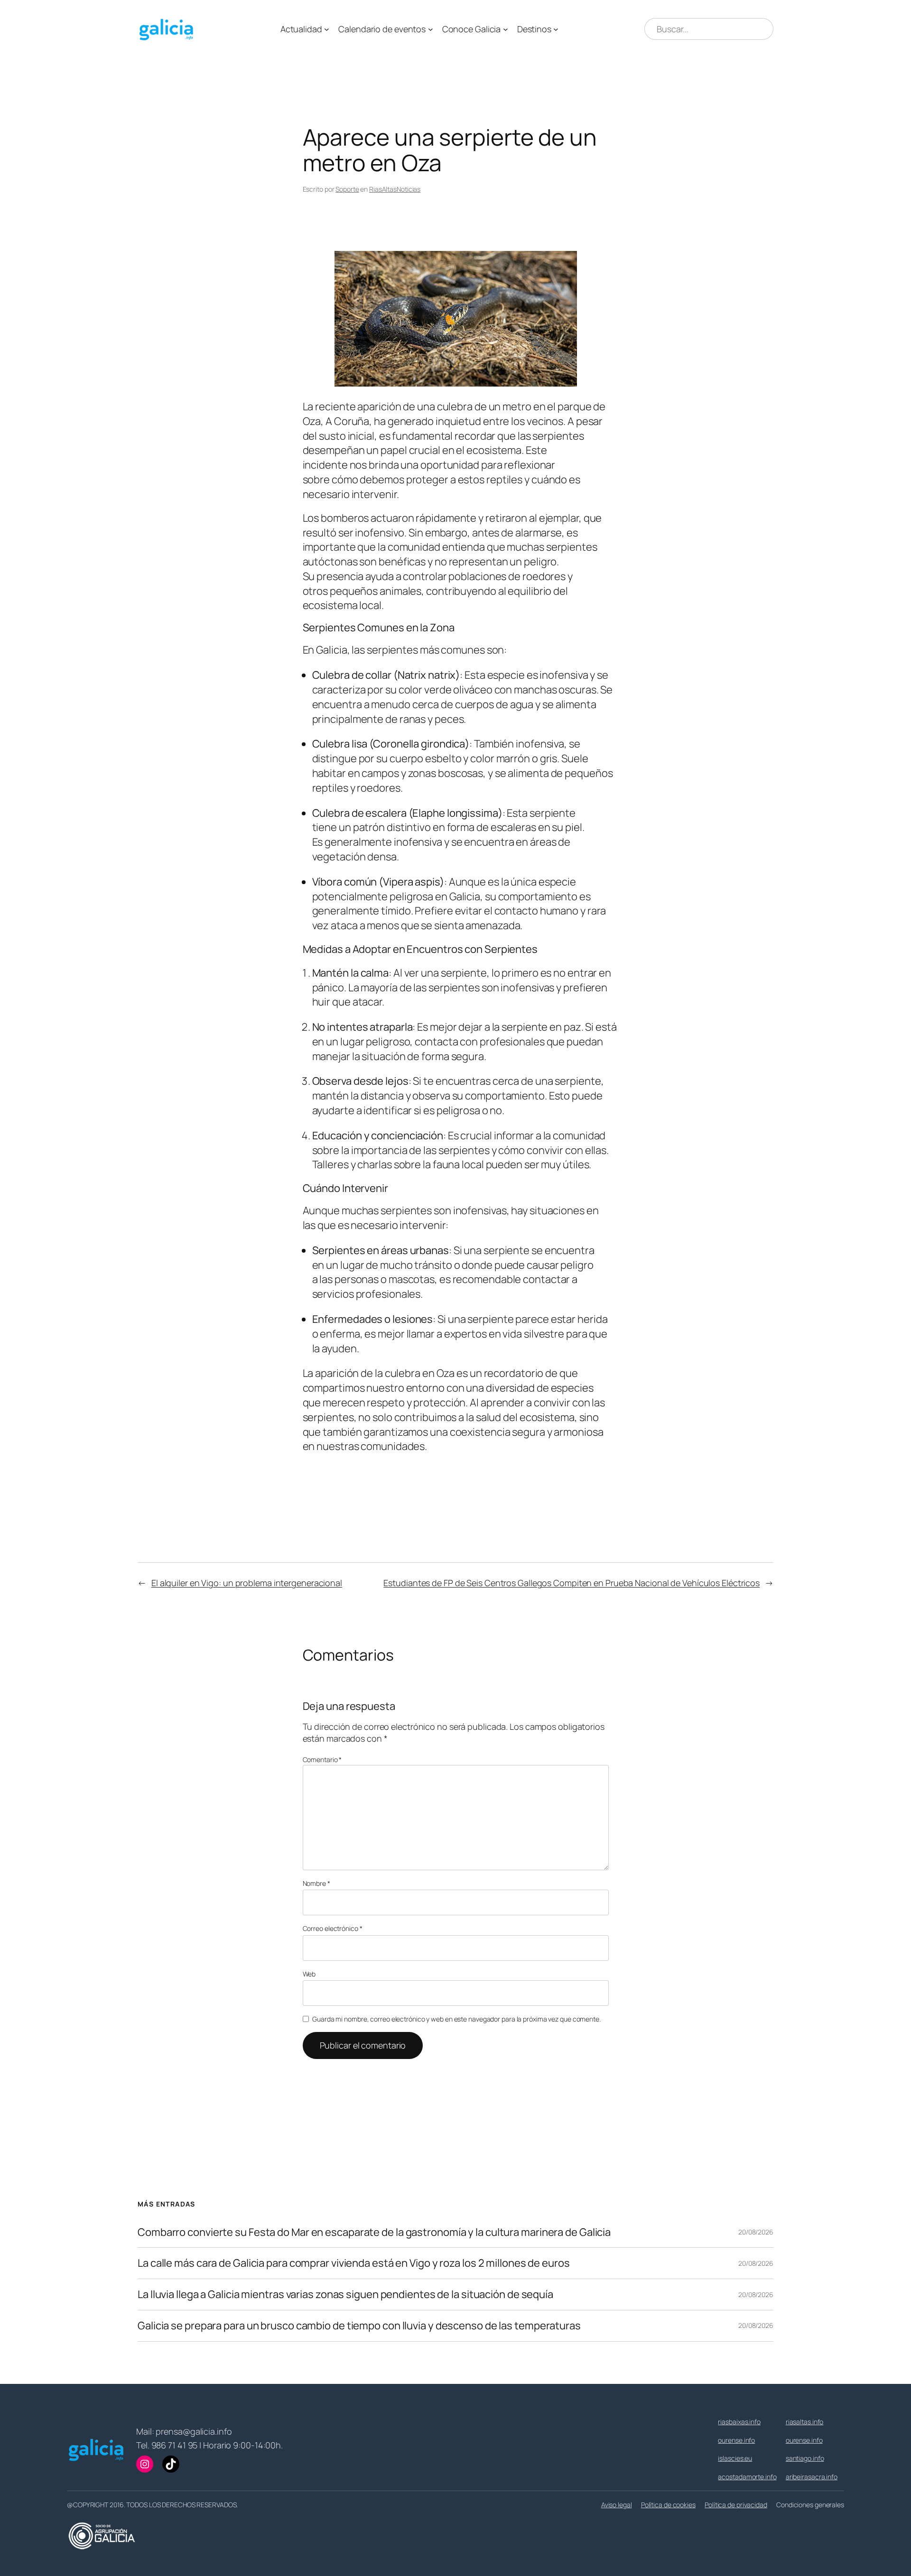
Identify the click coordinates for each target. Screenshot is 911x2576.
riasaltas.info (805, 2422)
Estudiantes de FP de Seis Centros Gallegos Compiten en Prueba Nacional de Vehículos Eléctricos (572, 1583)
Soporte (347, 189)
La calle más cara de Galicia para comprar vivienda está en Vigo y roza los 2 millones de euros (354, 2263)
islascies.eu (735, 2458)
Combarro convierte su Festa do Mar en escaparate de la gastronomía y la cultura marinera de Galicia (374, 2232)
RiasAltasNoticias (395, 189)
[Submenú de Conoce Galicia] (506, 29)
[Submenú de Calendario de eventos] (431, 29)
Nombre (316, 1883)
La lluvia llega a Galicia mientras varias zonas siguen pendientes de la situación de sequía (345, 2294)
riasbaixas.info (739, 2422)
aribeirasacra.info (812, 2477)
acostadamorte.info (747, 2477)
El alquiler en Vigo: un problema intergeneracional (247, 1583)
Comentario (322, 1759)
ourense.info (736, 2440)
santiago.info (805, 2458)
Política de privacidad (736, 2505)
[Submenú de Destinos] (556, 29)
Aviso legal (617, 2505)
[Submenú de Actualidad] (327, 29)
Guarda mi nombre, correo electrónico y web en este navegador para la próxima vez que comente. (456, 2019)
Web (309, 1974)
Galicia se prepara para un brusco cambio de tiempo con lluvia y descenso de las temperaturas (359, 2326)
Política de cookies (668, 2505)
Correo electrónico (333, 1928)
